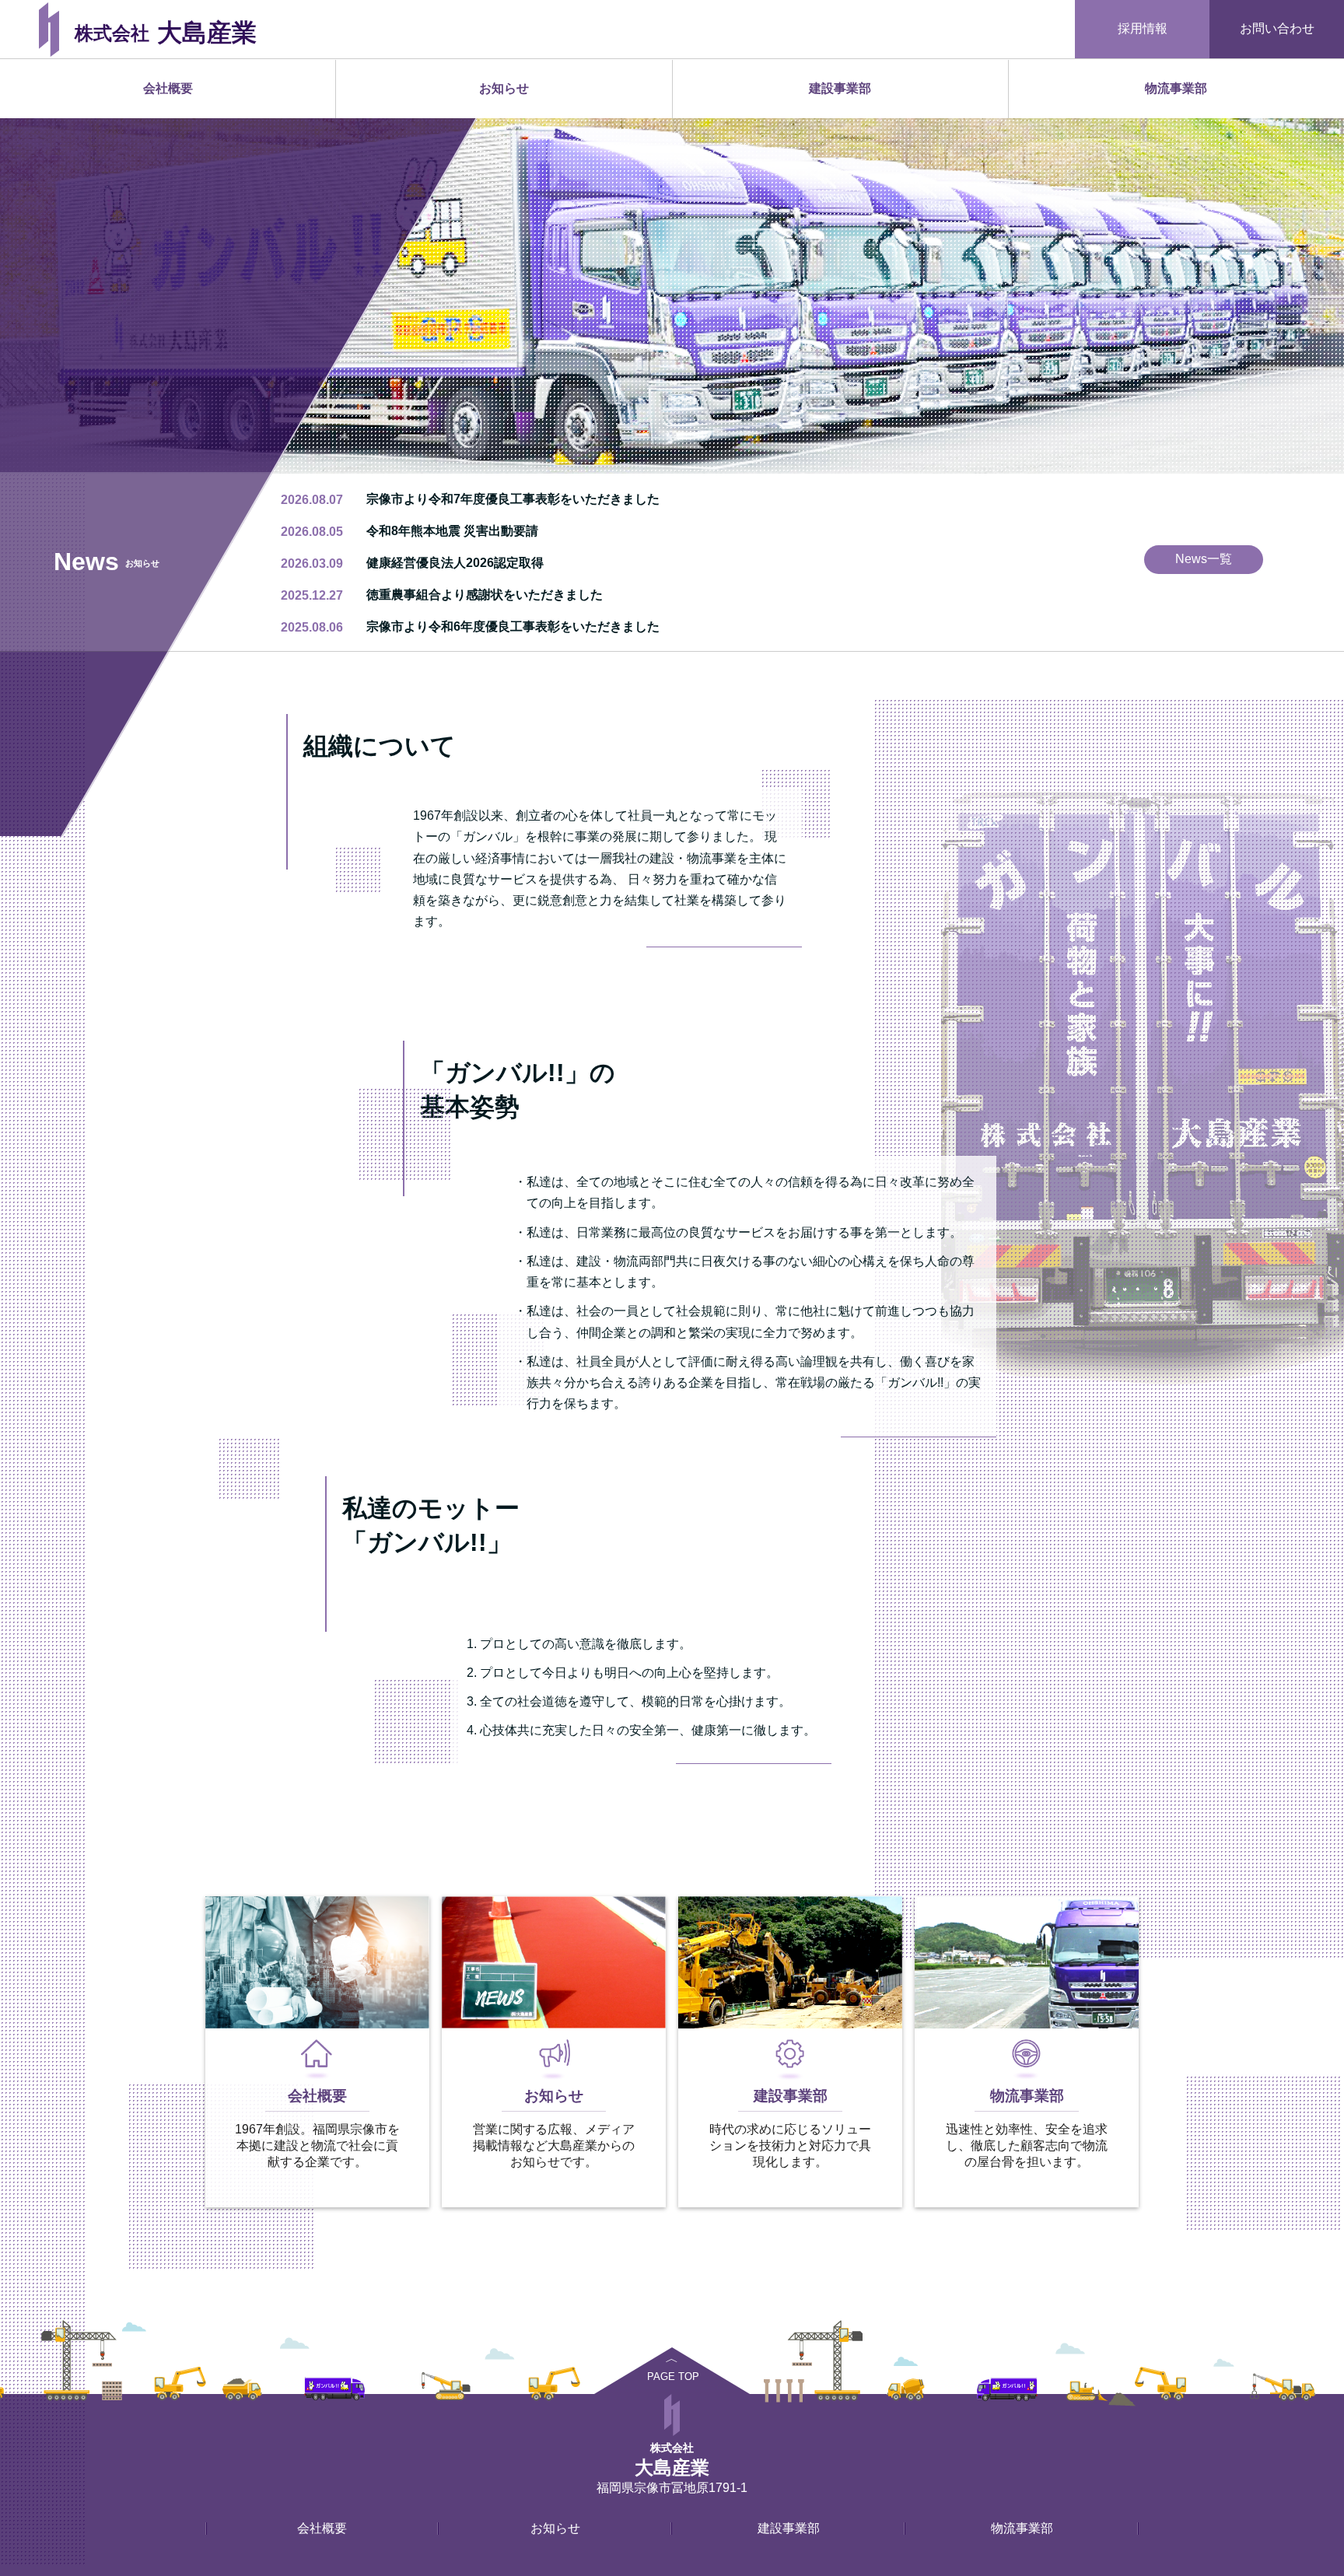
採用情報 (1143, 28)
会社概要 (168, 88)
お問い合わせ (1277, 28)
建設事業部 (840, 88)
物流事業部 (1176, 88)
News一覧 (1204, 559)
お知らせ (504, 88)
